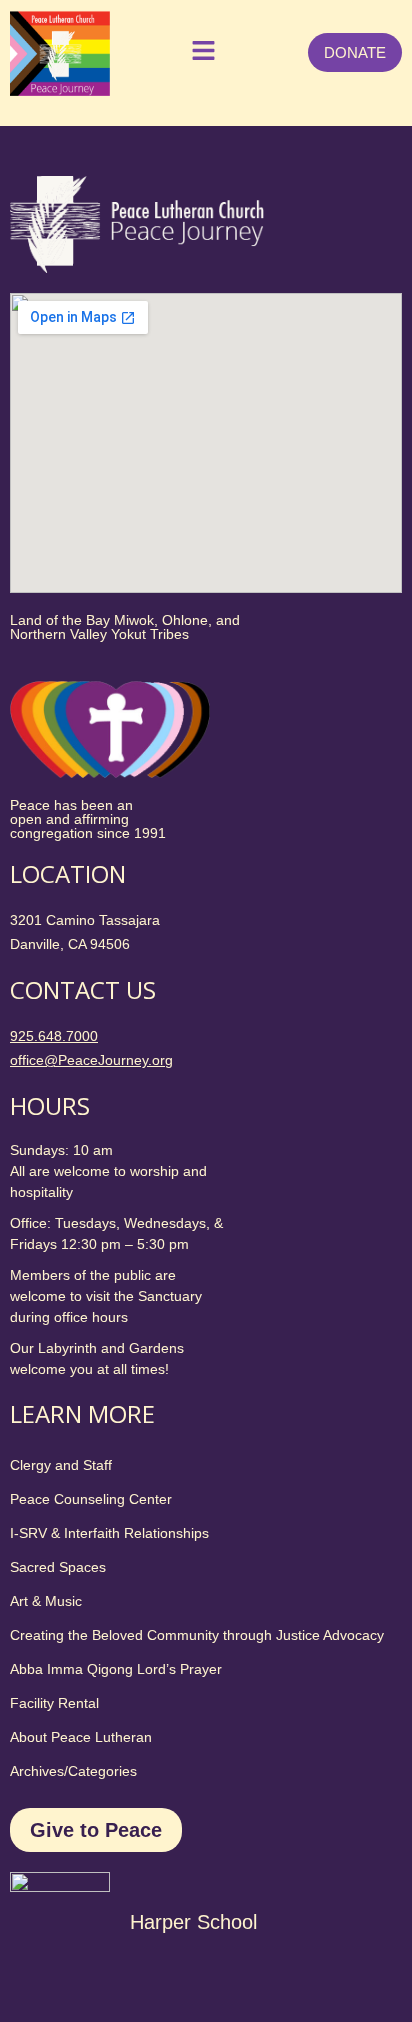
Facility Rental (54, 1703)
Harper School (193, 1922)
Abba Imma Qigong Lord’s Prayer (116, 1669)
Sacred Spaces (58, 1567)
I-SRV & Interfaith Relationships (109, 1533)
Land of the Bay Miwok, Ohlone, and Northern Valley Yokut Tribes (125, 627)
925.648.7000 (54, 1036)
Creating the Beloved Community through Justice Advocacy (197, 1635)
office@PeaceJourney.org (91, 1060)
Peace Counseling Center (91, 1499)
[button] (199, 53)
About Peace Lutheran (81, 1737)
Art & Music (46, 1601)
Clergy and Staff (61, 1465)
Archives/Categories (73, 1771)
